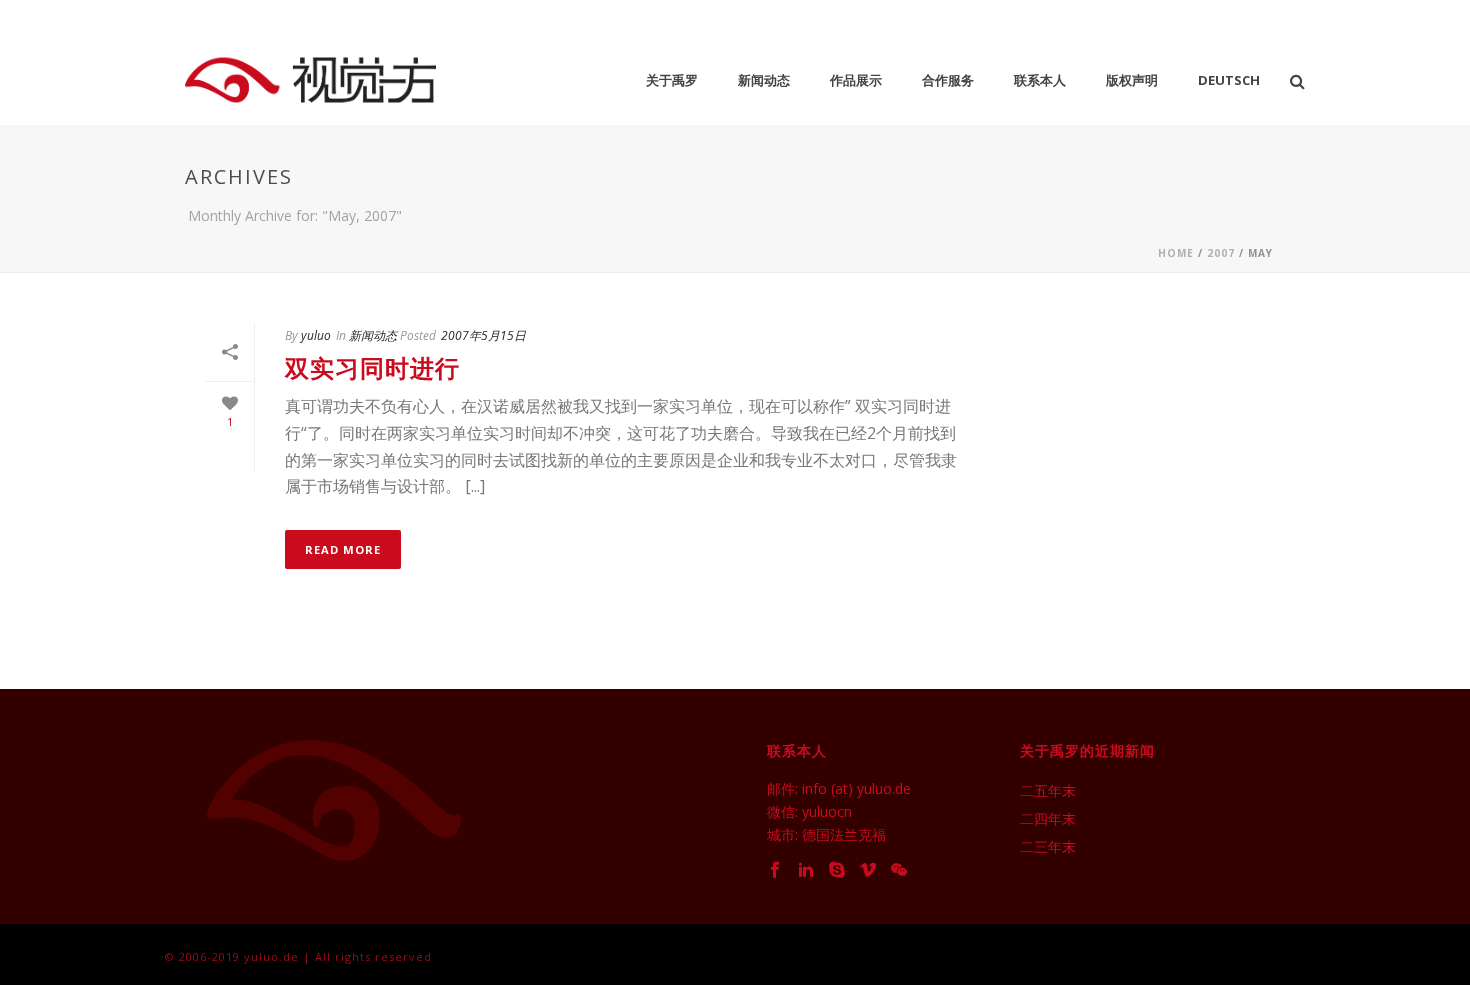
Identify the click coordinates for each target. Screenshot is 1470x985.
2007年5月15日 (483, 335)
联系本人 (1040, 80)
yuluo (316, 335)
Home (1176, 253)
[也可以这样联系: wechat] (899, 870)
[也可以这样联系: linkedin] (806, 870)
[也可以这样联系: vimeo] (868, 870)
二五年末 (1048, 791)
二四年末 (1048, 819)
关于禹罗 (672, 80)
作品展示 (856, 80)
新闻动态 (764, 80)
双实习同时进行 (372, 367)
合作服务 (948, 80)
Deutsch (1229, 80)
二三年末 (1048, 847)
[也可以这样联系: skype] (837, 870)
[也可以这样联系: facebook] (775, 870)
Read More (343, 549)
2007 (1221, 253)
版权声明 (1132, 80)
